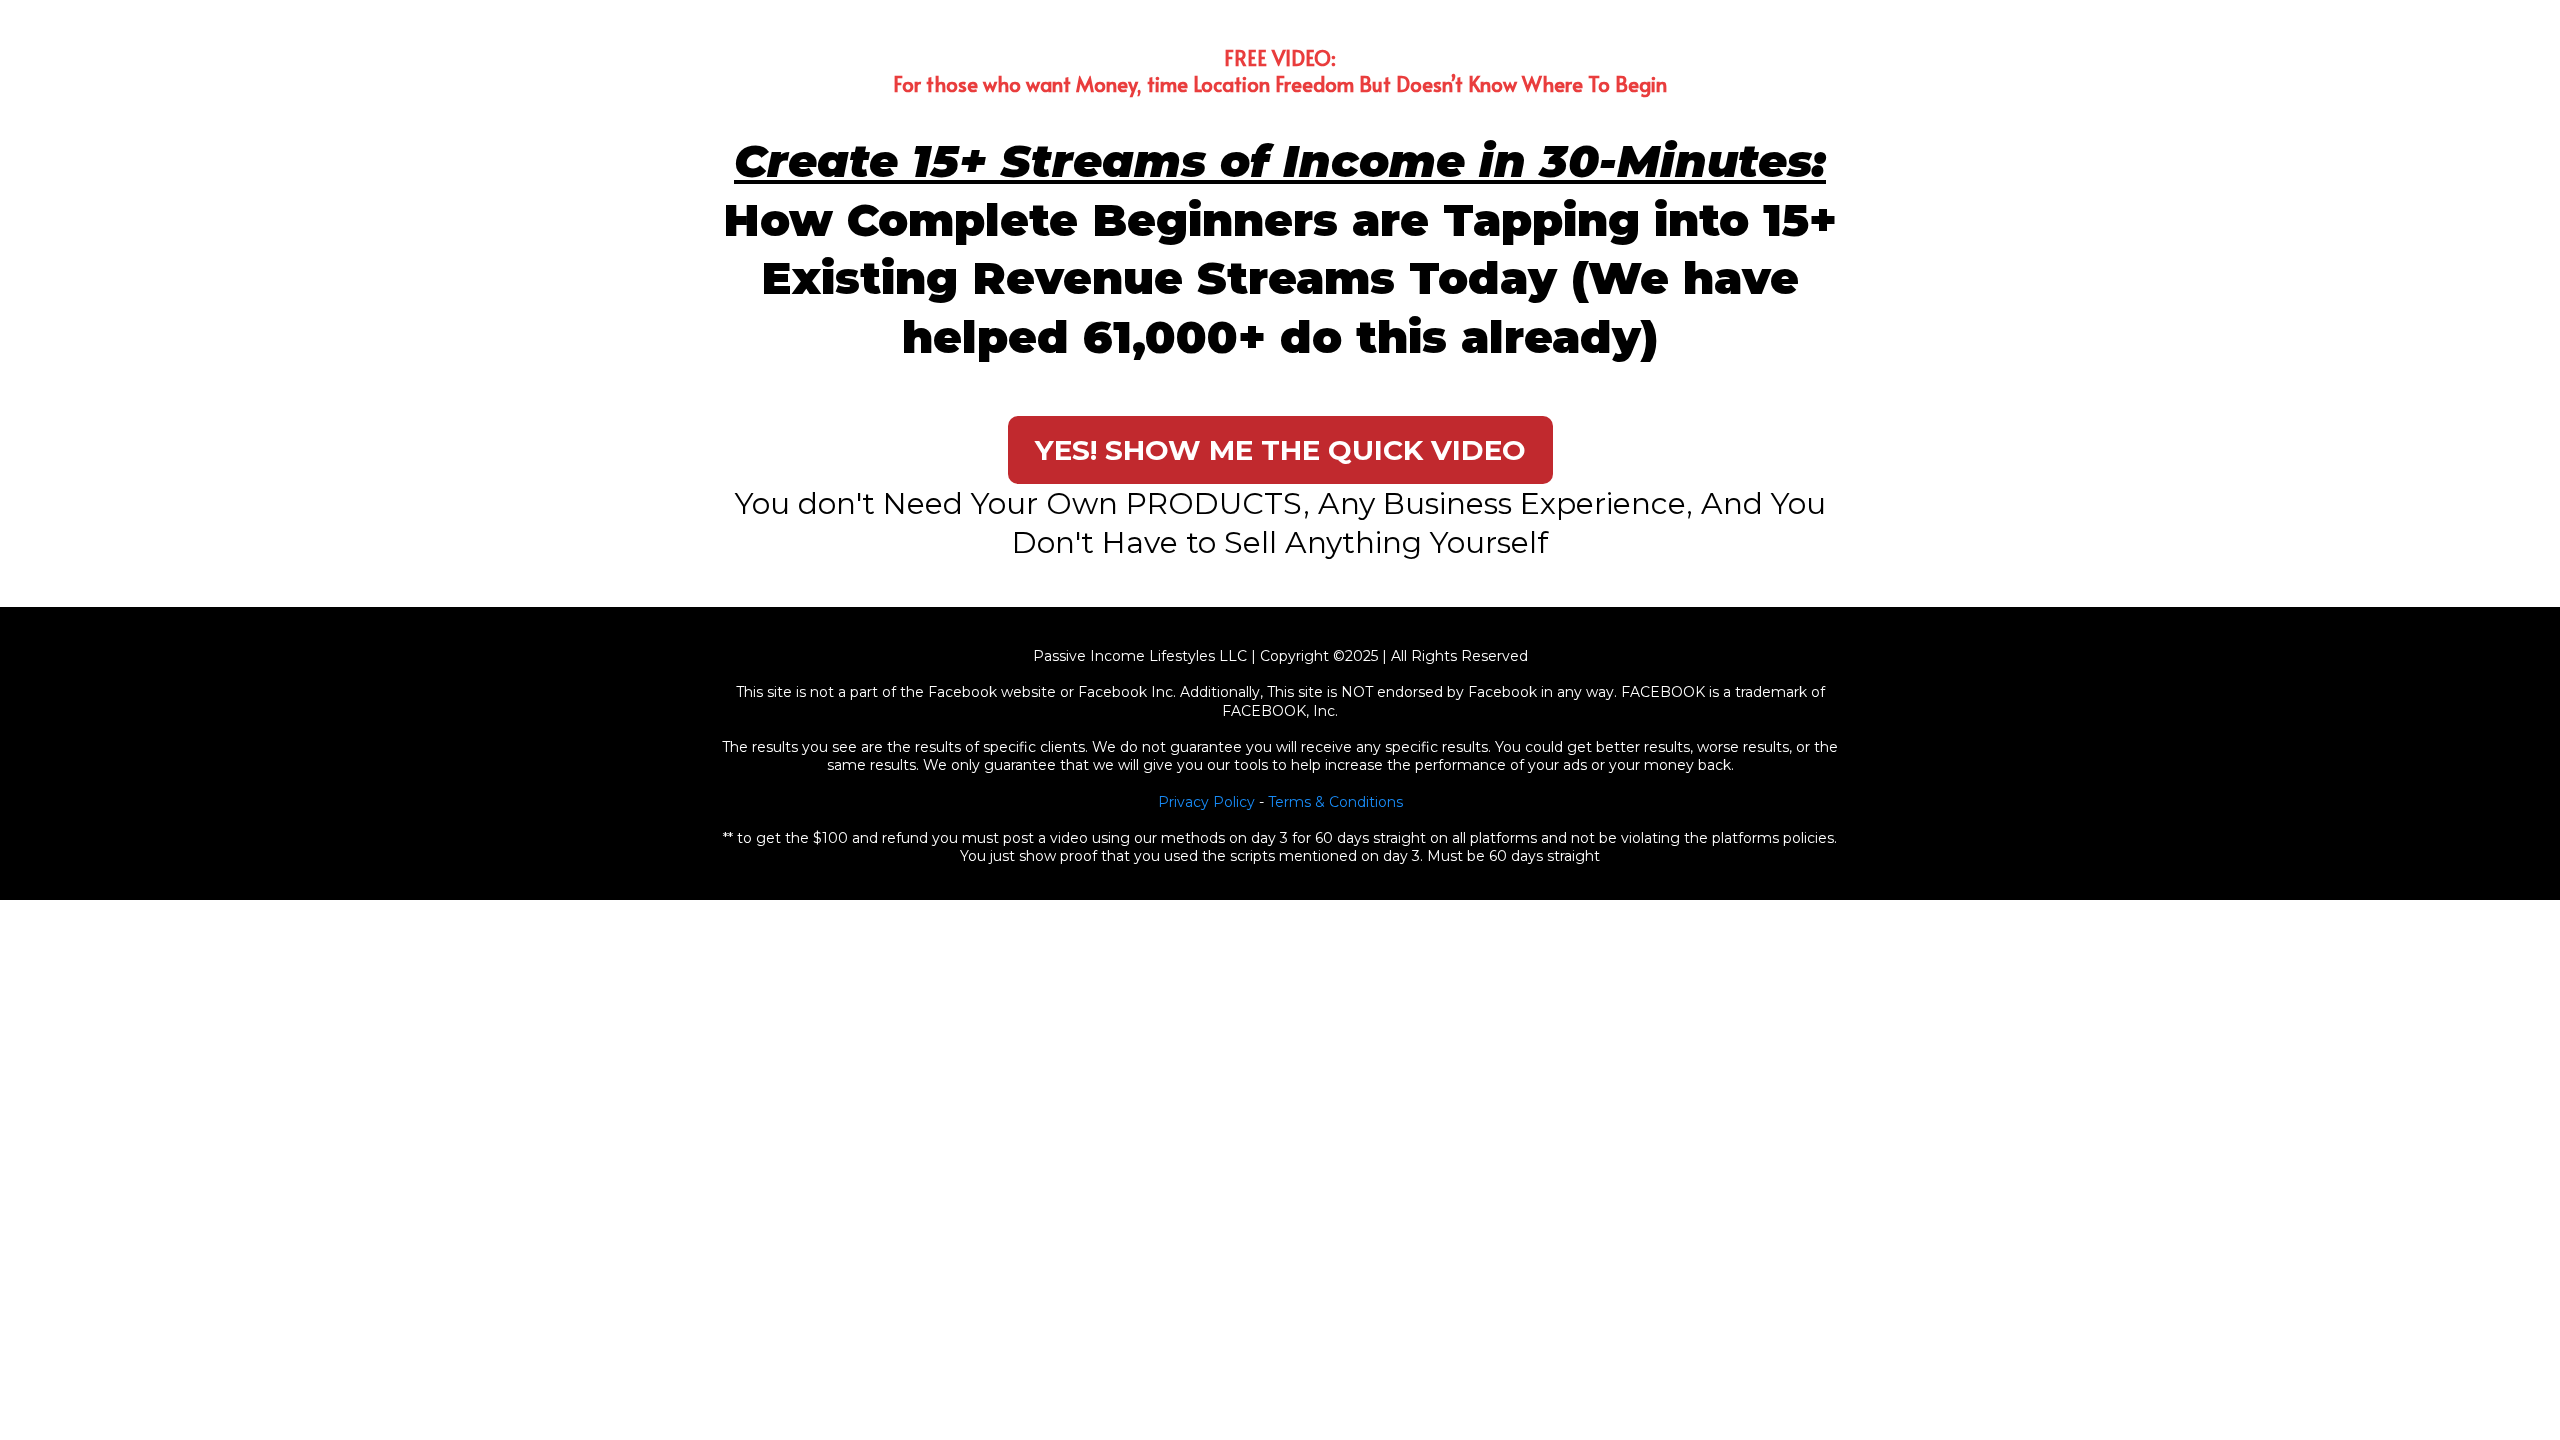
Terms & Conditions (1335, 802)
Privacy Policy (1206, 802)
